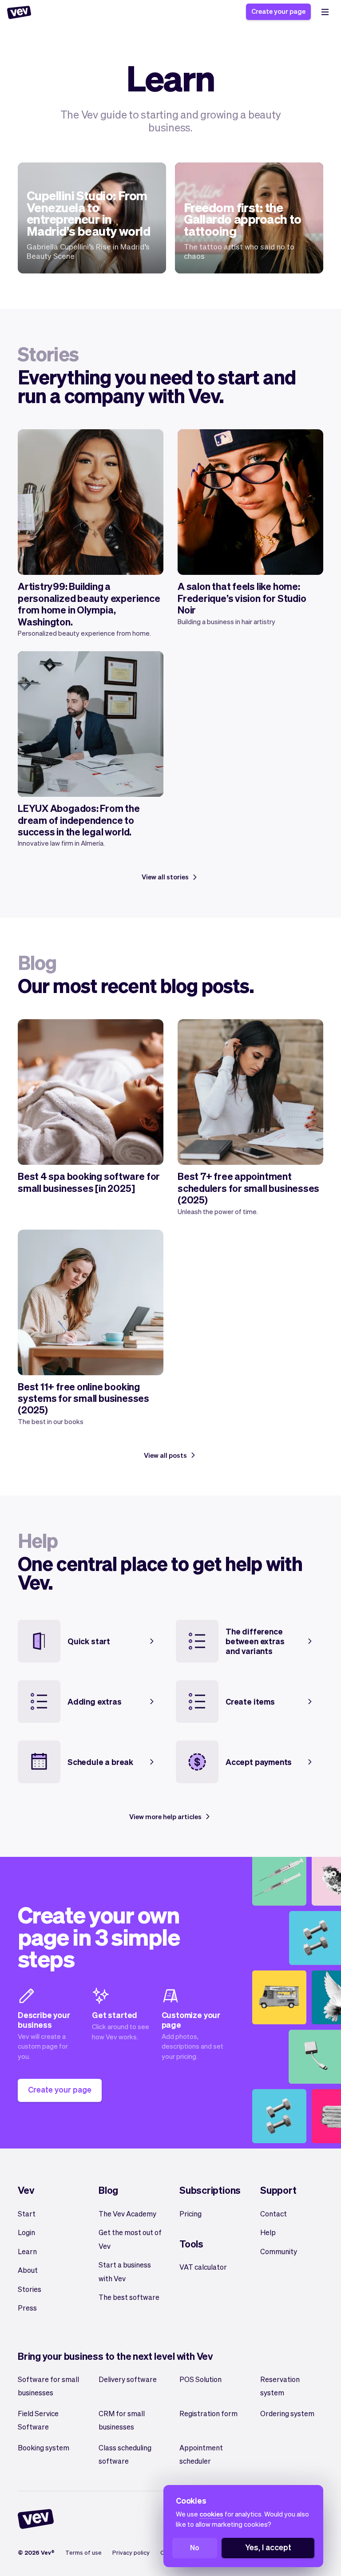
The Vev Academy (127, 2214)
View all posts (165, 1455)
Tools (191, 2244)
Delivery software (128, 2379)
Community (279, 2251)
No (195, 2547)
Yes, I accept (268, 2547)
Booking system (44, 2447)
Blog (108, 2190)
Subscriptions (210, 2190)
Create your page (278, 11)
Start (27, 2214)
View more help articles (165, 1816)
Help (268, 2232)
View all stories (165, 877)
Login (26, 2232)
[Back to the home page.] (19, 12)
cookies (211, 2514)
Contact (274, 2214)
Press (27, 2308)
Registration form (208, 2413)
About (28, 2270)
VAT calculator (203, 2267)
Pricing (190, 2214)
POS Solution (200, 2379)
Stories (30, 2289)
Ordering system (287, 2413)
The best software (129, 2297)
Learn (27, 2251)
